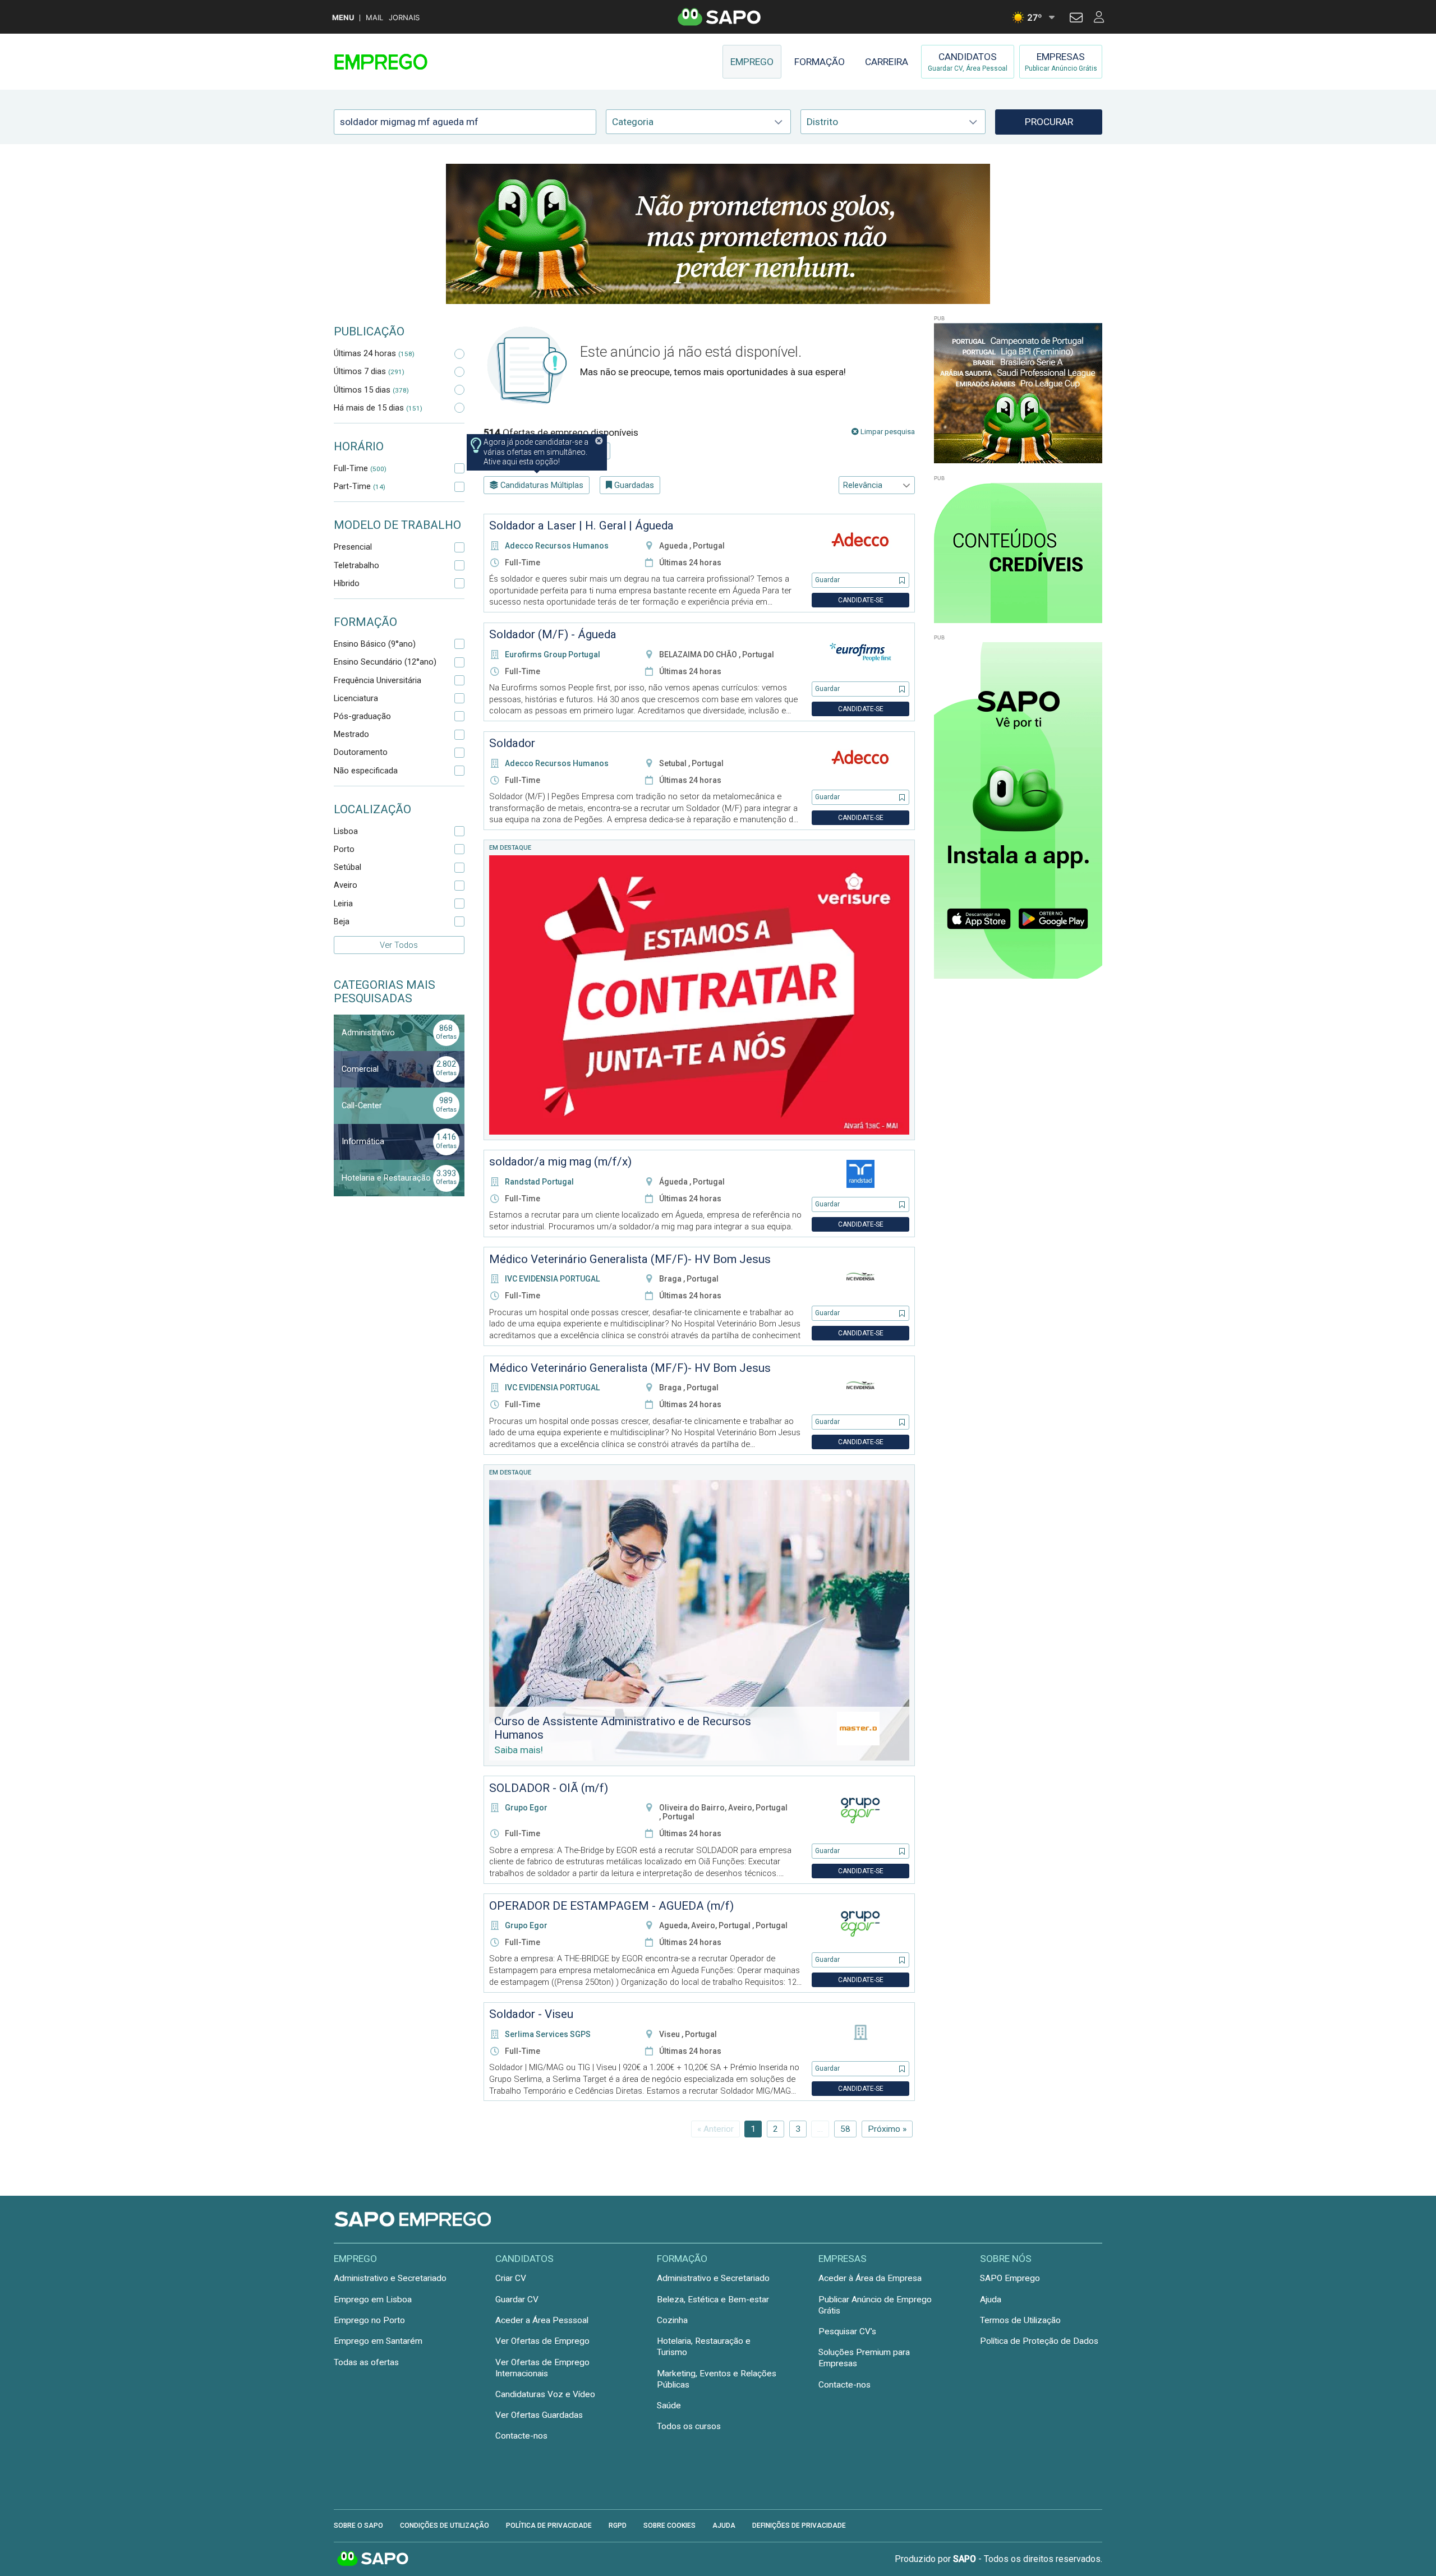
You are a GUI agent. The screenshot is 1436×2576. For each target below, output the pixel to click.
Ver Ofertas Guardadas (539, 2415)
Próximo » (887, 2129)
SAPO (373, 2559)
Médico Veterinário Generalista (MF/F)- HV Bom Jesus (630, 1259)
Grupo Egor (526, 1808)
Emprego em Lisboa (373, 2299)
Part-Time (360, 486)
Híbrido (347, 583)
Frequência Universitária (378, 680)
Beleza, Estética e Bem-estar (713, 2299)
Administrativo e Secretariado (390, 2278)
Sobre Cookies (669, 2526)
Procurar (1049, 122)
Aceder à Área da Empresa (870, 2278)
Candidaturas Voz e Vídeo (545, 2394)
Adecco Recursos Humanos (557, 546)
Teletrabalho (356, 565)
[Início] (413, 62)
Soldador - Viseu (531, 2014)
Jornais (404, 18)
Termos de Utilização (1020, 2320)
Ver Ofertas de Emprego (542, 2341)
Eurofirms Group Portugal (553, 655)
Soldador (512, 743)
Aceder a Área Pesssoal (542, 2320)
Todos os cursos (689, 2426)
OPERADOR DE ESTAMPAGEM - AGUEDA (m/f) (611, 1906)
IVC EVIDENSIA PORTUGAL (552, 1279)
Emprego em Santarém (378, 2341)
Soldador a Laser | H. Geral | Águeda (581, 526)
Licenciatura (356, 698)
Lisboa (346, 831)
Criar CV (511, 2278)
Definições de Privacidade (799, 2526)
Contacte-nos (521, 2436)
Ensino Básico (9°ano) (375, 644)
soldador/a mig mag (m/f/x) (560, 1162)
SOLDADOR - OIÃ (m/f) (549, 1788)
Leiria (343, 904)
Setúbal (348, 867)
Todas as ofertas (366, 2362)
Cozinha (672, 2320)
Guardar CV (517, 2299)
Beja (342, 921)
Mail (374, 18)
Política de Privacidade (549, 2526)
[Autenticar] (1076, 19)
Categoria (633, 122)
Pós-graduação (362, 716)
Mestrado (351, 734)
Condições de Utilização (445, 2526)
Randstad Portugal (539, 1182)
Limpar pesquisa (887, 432)
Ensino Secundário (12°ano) (385, 662)
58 (845, 2129)
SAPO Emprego (1010, 2278)
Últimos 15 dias (371, 390)
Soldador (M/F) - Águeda (553, 634)
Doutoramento (361, 752)
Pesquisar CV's (847, 2331)
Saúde (669, 2406)
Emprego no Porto (369, 2320)
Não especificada (366, 771)
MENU (343, 18)
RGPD (618, 2526)
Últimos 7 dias (369, 371)
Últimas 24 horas (374, 353)
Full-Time (360, 468)
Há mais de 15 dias (378, 408)
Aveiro (346, 885)
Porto (344, 849)
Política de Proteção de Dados (1039, 2341)
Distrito (822, 122)
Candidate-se (861, 600)
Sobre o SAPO (358, 2526)
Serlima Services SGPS (548, 2034)
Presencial (353, 547)
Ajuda (991, 2299)
